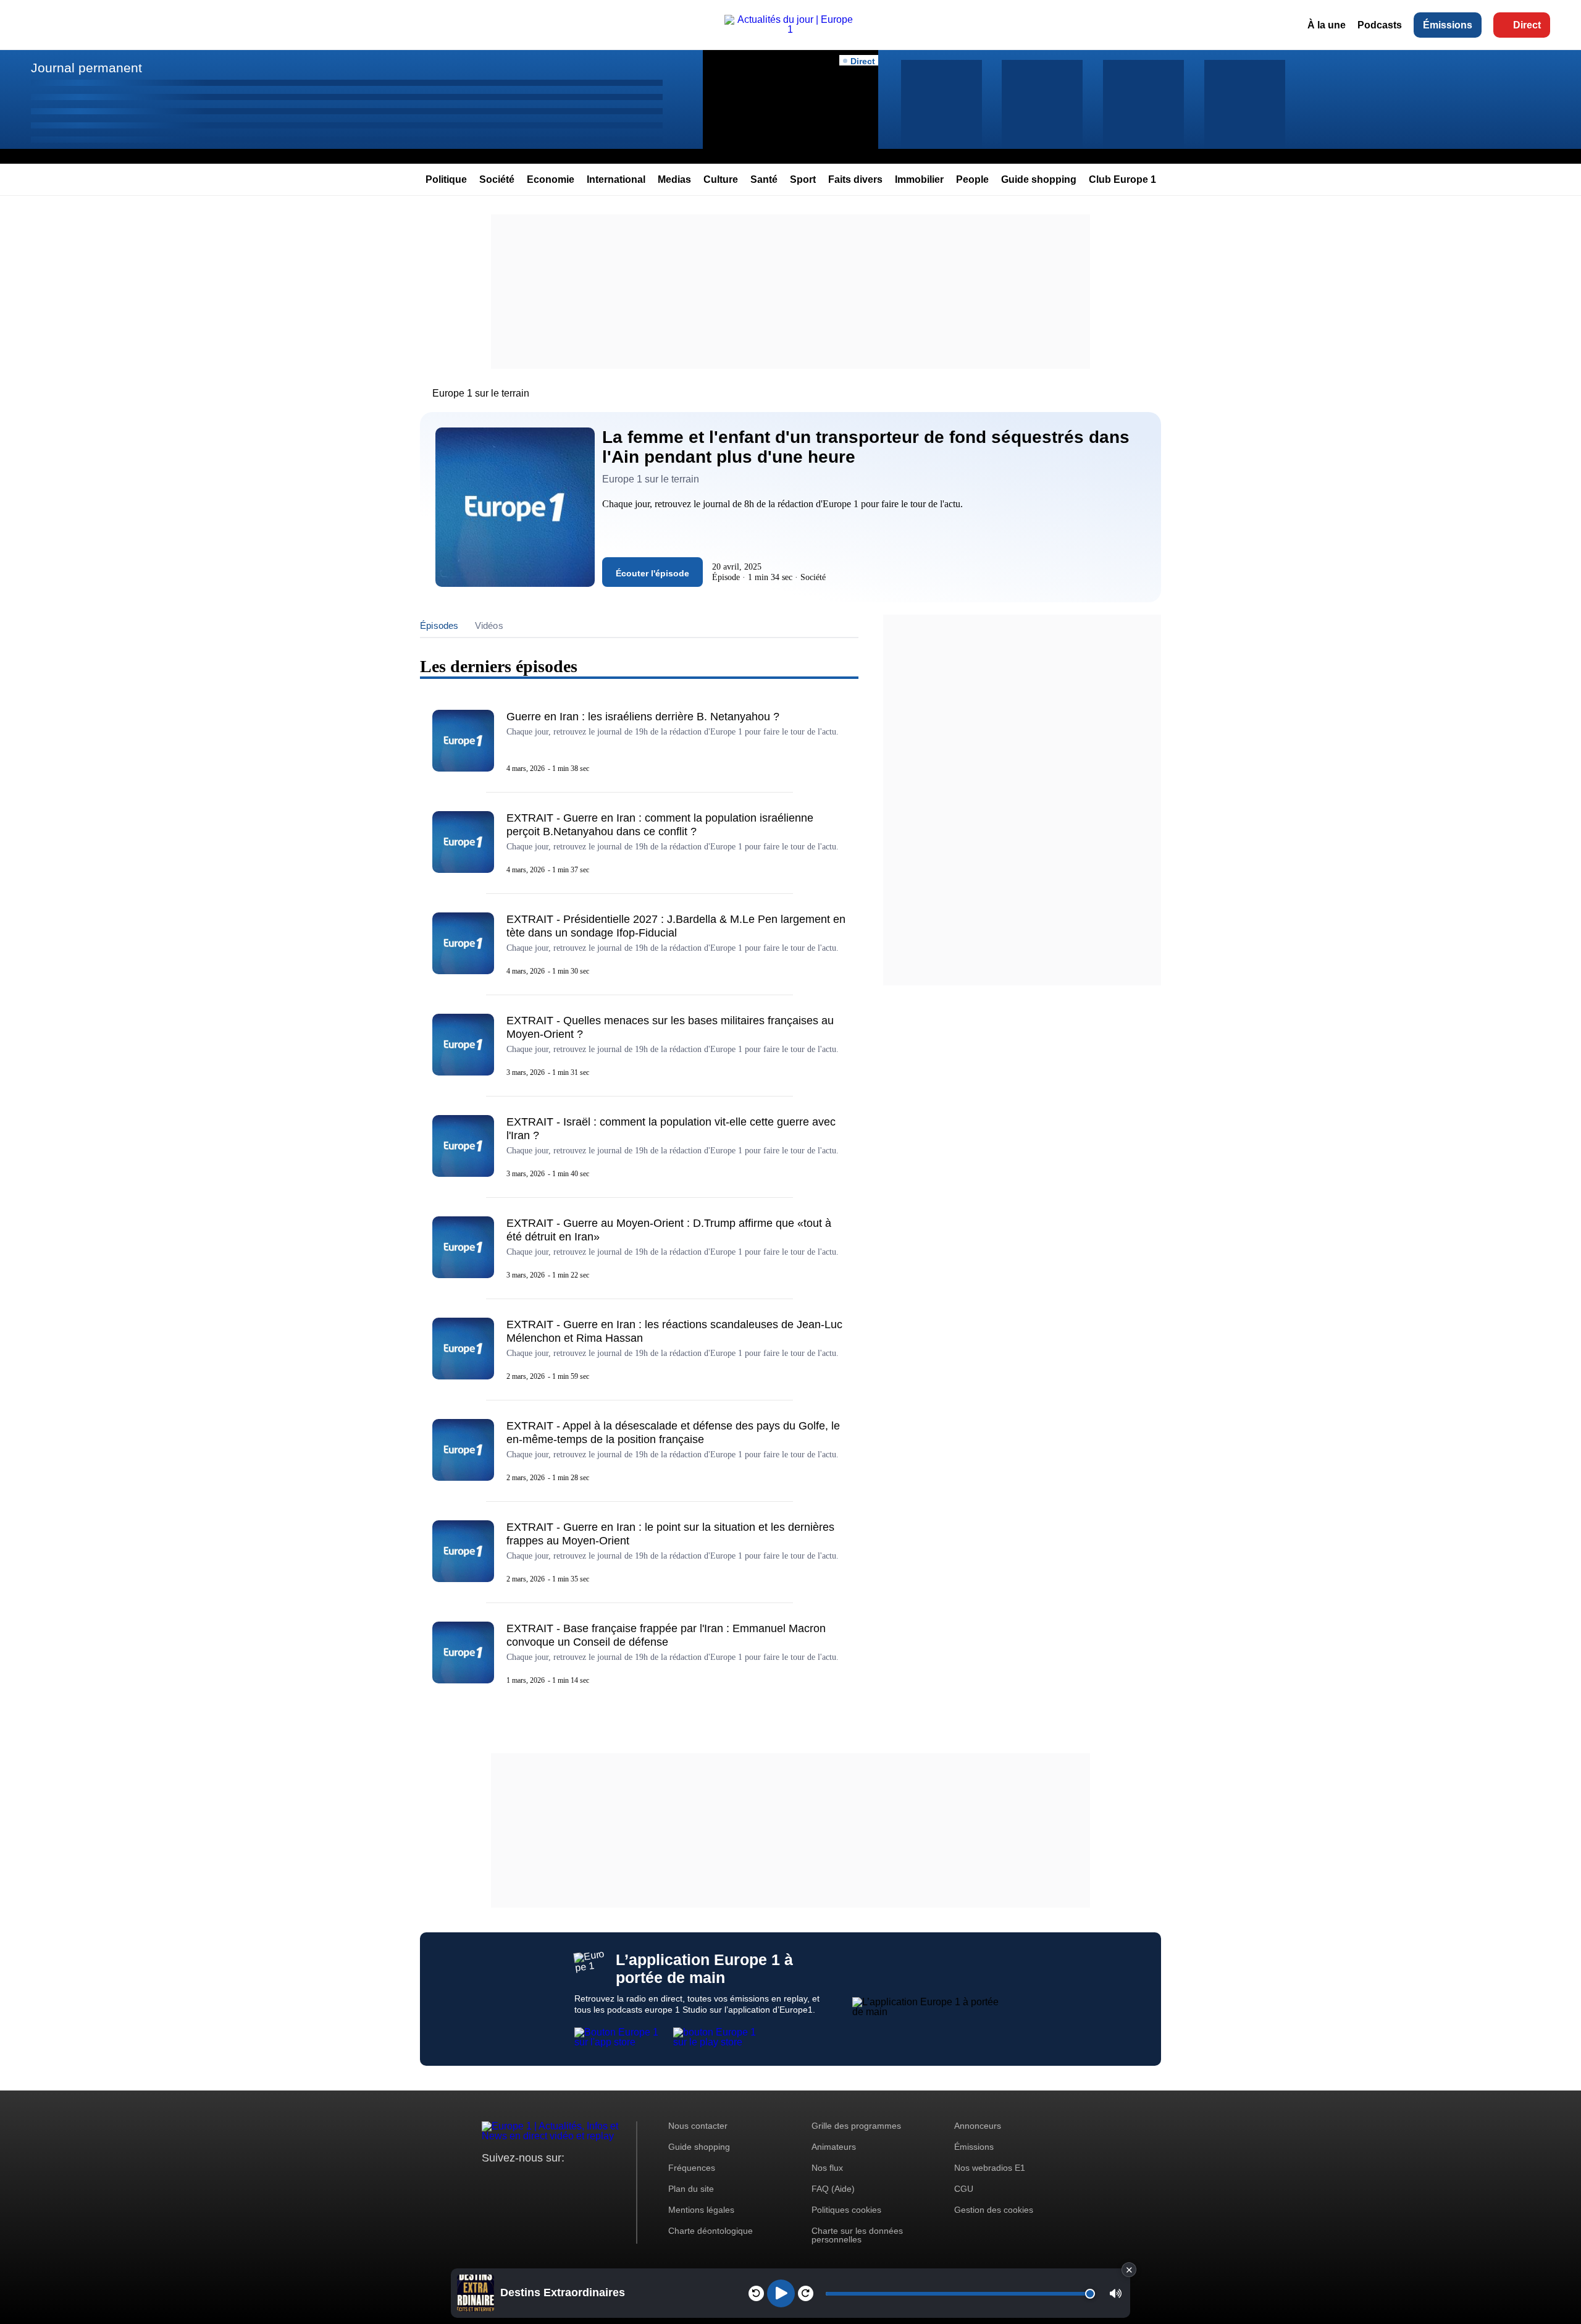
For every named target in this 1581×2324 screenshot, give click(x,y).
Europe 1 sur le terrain (481, 393)
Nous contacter (698, 2126)
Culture (721, 179)
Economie (551, 179)
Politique (446, 179)
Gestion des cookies (994, 2210)
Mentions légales (701, 2210)
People (972, 179)
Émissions (1448, 25)
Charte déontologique (711, 2231)
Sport (803, 179)
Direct (1527, 25)
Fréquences (692, 2168)
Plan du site (691, 2189)
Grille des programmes (856, 2126)
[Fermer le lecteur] (1129, 2270)
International (616, 179)
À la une (1327, 25)
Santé (764, 179)
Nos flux (827, 2168)
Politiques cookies (846, 2210)
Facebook (531, 2181)
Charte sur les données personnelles (857, 2235)
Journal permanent (86, 68)
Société (497, 179)
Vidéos (489, 625)
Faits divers (855, 179)
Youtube (552, 2181)
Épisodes (439, 625)
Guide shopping (1039, 179)
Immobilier (919, 179)
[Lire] (781, 2293)
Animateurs (834, 2147)
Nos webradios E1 (990, 2168)
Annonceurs (978, 2126)
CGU (964, 2189)
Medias (674, 179)
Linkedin (594, 2181)
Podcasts (1380, 25)
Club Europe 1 (1122, 179)
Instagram (510, 2181)
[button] (1116, 2293)
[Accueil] (791, 29)
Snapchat (573, 2181)
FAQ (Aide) (833, 2189)
